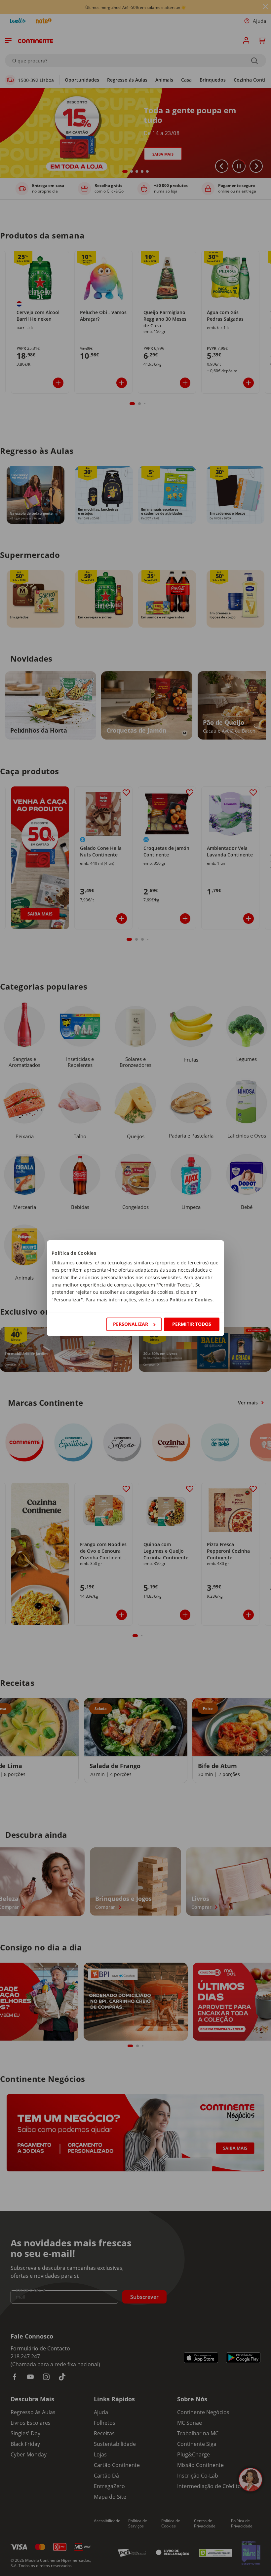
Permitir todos (192, 1324)
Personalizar (131, 1324)
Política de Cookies (191, 1300)
